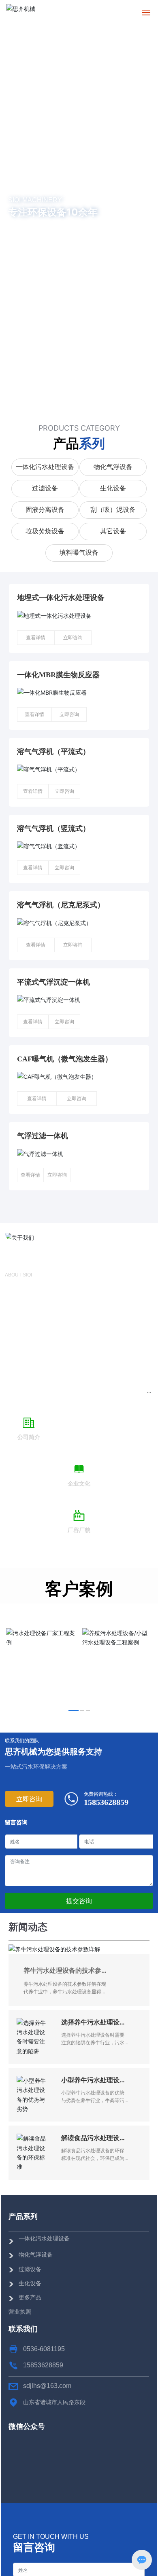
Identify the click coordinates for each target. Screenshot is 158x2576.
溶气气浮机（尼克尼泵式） (61, 905)
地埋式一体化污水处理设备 (61, 598)
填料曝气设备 (79, 553)
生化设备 (113, 488)
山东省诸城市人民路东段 (54, 2402)
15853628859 (106, 1802)
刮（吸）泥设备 (113, 510)
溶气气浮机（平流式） (53, 752)
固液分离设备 (45, 510)
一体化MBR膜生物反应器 (58, 675)
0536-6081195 (44, 2349)
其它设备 (113, 531)
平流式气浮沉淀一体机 (53, 982)
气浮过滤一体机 (43, 1136)
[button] (79, 404)
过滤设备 (45, 488)
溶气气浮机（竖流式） (53, 828)
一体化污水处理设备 (45, 467)
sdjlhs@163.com (47, 2386)
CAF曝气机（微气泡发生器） (65, 1059)
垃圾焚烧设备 (45, 531)
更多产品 (30, 2297)
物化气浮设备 (113, 467)
